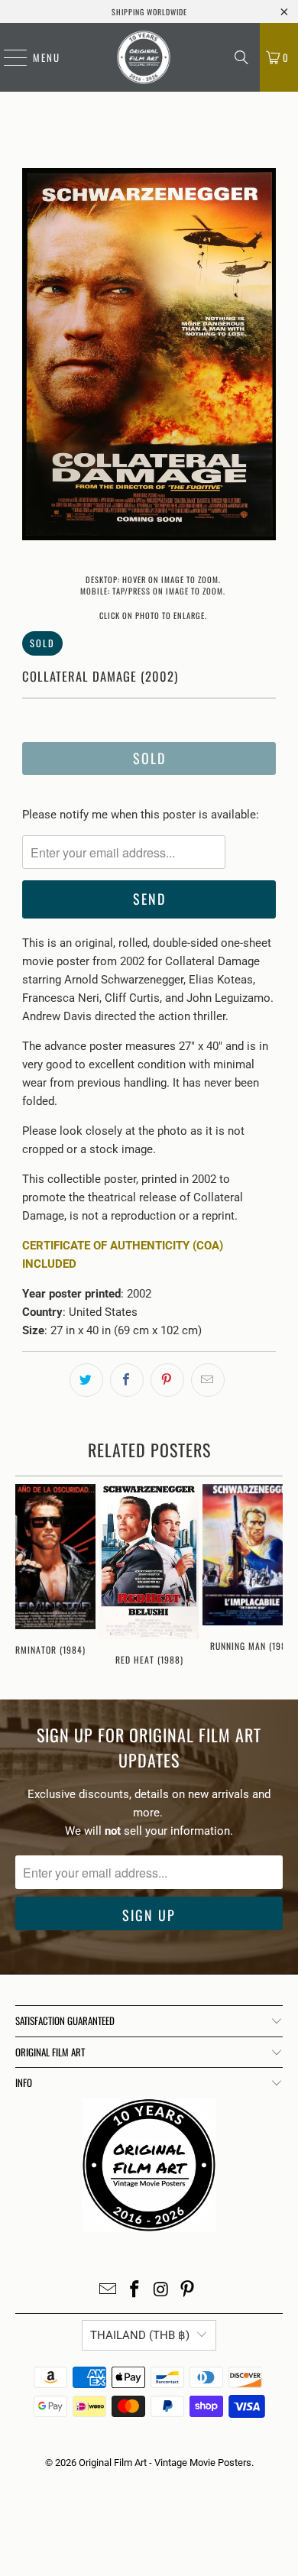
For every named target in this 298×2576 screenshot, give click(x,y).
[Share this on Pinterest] (167, 1380)
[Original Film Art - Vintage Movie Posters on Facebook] (135, 2291)
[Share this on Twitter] (86, 1380)
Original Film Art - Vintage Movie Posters (165, 2463)
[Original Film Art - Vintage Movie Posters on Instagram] (162, 2291)
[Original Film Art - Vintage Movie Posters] (144, 57)
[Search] (241, 57)
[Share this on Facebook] (127, 1380)
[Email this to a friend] (208, 1380)
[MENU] (8, 57)
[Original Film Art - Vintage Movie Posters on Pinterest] (188, 2291)
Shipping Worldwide (149, 12)
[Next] (264, 357)
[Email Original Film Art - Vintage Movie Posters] (109, 2291)
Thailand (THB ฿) (140, 2335)
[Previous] (34, 357)
